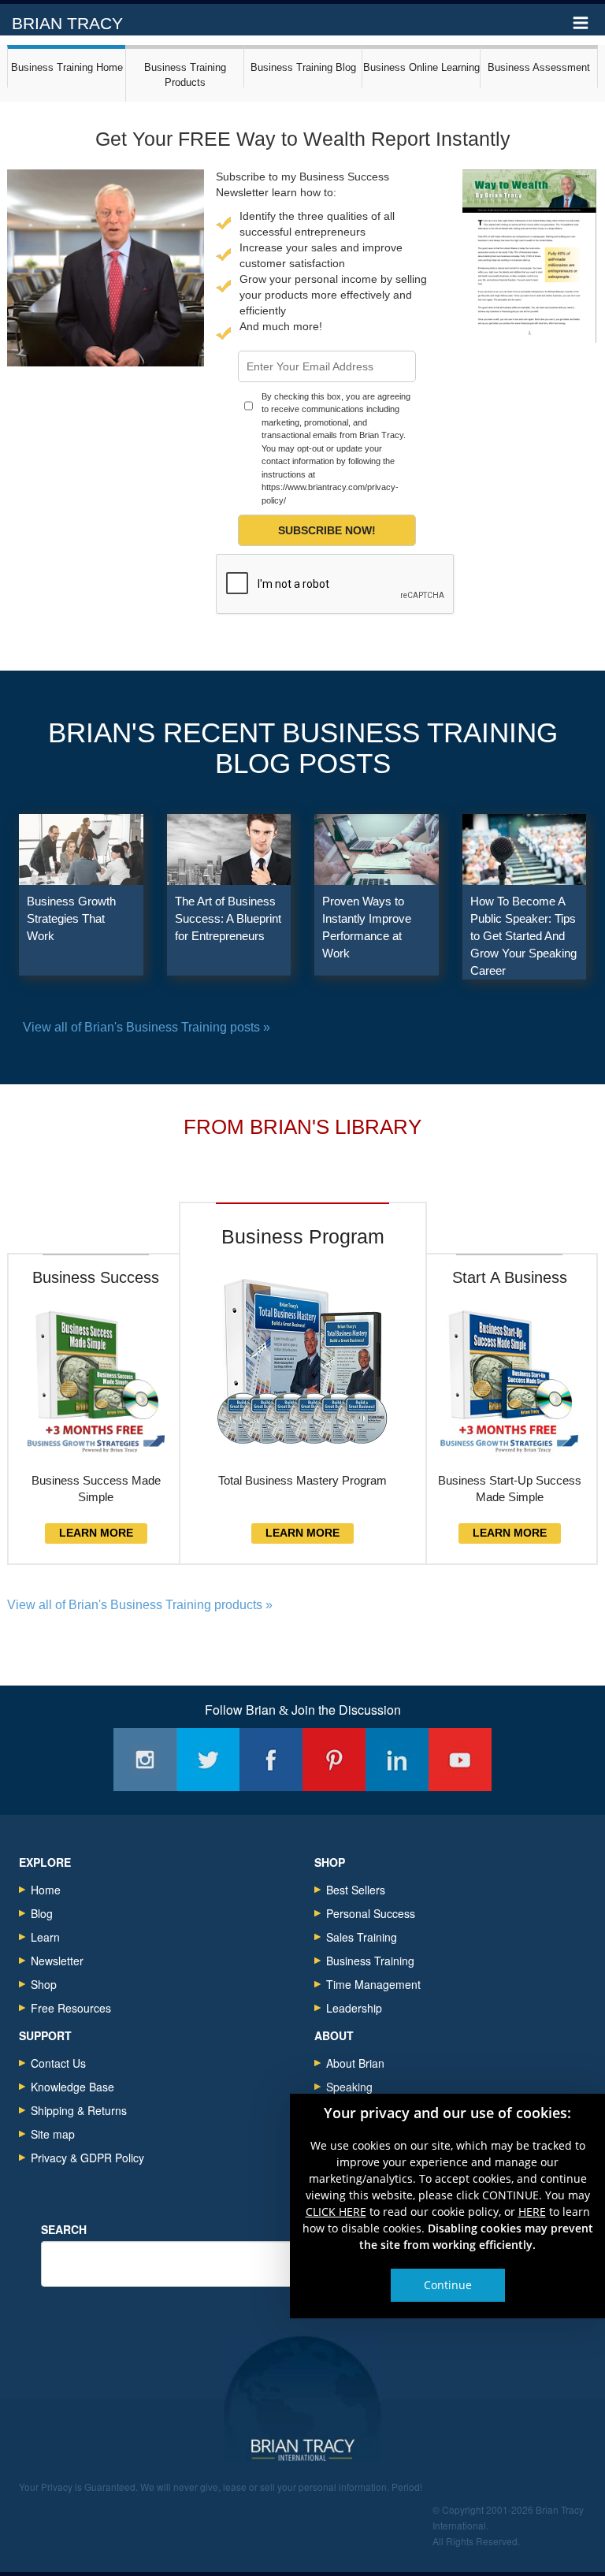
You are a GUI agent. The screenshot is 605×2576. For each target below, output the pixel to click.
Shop (44, 1984)
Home (46, 1890)
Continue (448, 2285)
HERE (532, 2212)
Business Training (370, 1961)
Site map (53, 2134)
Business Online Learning (421, 67)
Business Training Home (67, 67)
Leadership (354, 2008)
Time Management (373, 1984)
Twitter (208, 1760)
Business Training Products (185, 75)
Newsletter (57, 1961)
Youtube (460, 1760)
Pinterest (334, 1760)
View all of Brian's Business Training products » (140, 1605)
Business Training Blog (303, 67)
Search (64, 2229)
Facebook (271, 1760)
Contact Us (58, 2063)
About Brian (355, 2063)
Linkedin (397, 1760)
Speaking (349, 2087)
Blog (42, 1913)
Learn (45, 1937)
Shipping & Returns (79, 2110)
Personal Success (371, 1913)
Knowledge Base (72, 2087)
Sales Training (362, 1937)
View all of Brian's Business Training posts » (147, 1027)
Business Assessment (539, 67)
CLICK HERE (336, 2212)
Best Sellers (356, 1890)
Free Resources (71, 2008)
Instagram (145, 1760)
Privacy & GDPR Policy (87, 2158)
